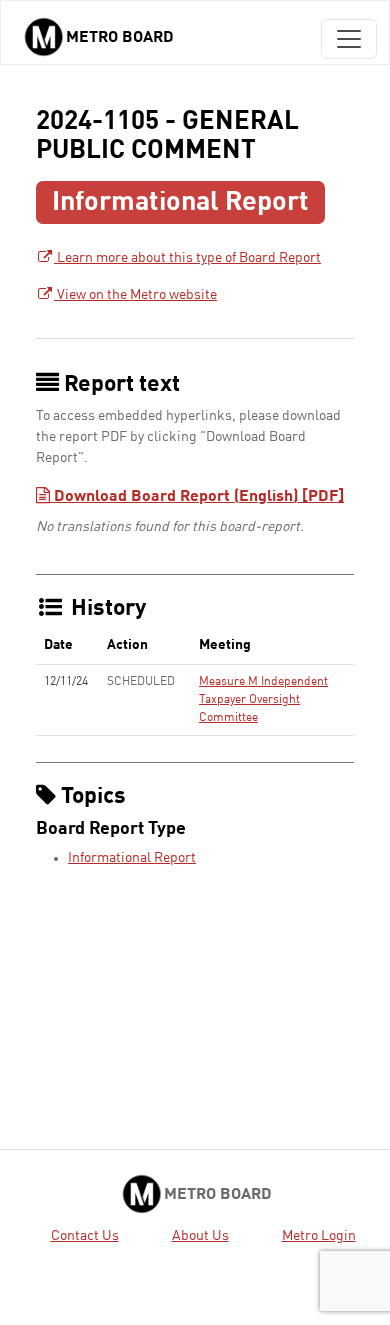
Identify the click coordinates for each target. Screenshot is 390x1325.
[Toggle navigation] (349, 39)
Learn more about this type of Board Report (187, 258)
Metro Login (319, 1236)
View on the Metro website (135, 295)
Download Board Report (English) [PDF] (197, 497)
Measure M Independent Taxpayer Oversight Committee (263, 700)
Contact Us (85, 1236)
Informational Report (132, 858)
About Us (200, 1236)
